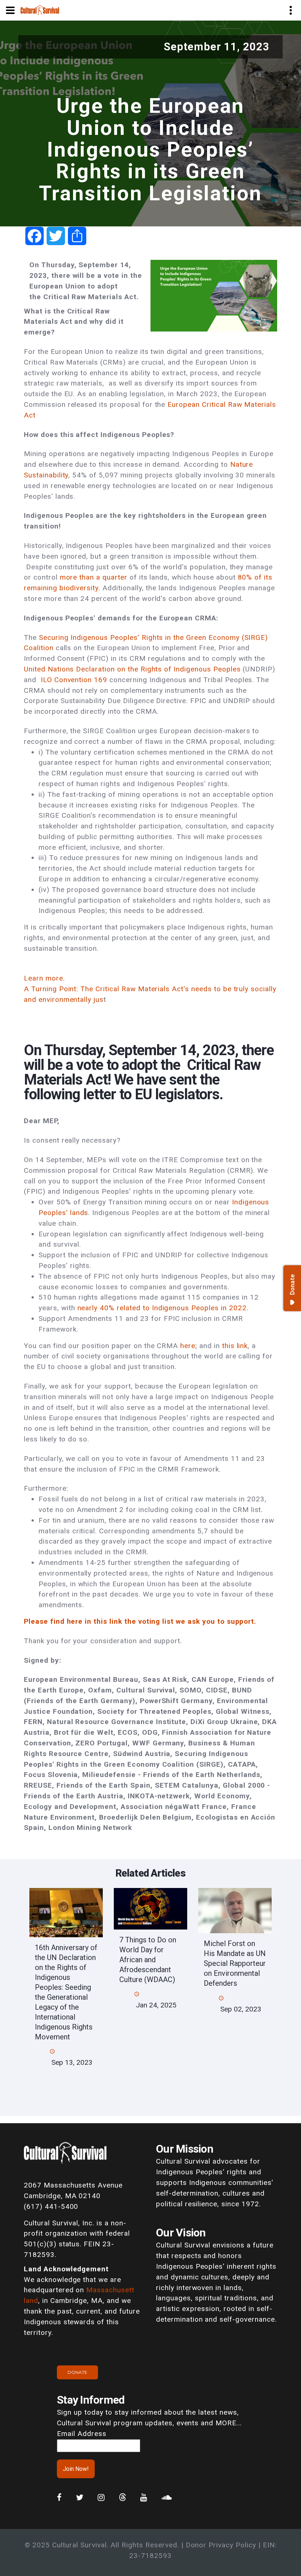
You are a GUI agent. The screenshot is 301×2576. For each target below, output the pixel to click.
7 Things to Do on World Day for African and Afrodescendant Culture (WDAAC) (148, 1960)
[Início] (40, 10)
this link (235, 1346)
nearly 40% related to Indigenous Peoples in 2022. (163, 1308)
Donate (77, 2372)
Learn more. (46, 978)
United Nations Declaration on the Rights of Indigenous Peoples (132, 669)
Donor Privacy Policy (221, 2545)
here (188, 1346)
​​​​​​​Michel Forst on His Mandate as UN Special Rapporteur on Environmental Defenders (235, 1963)
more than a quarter (95, 577)
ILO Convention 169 (74, 680)
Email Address (81, 2434)
